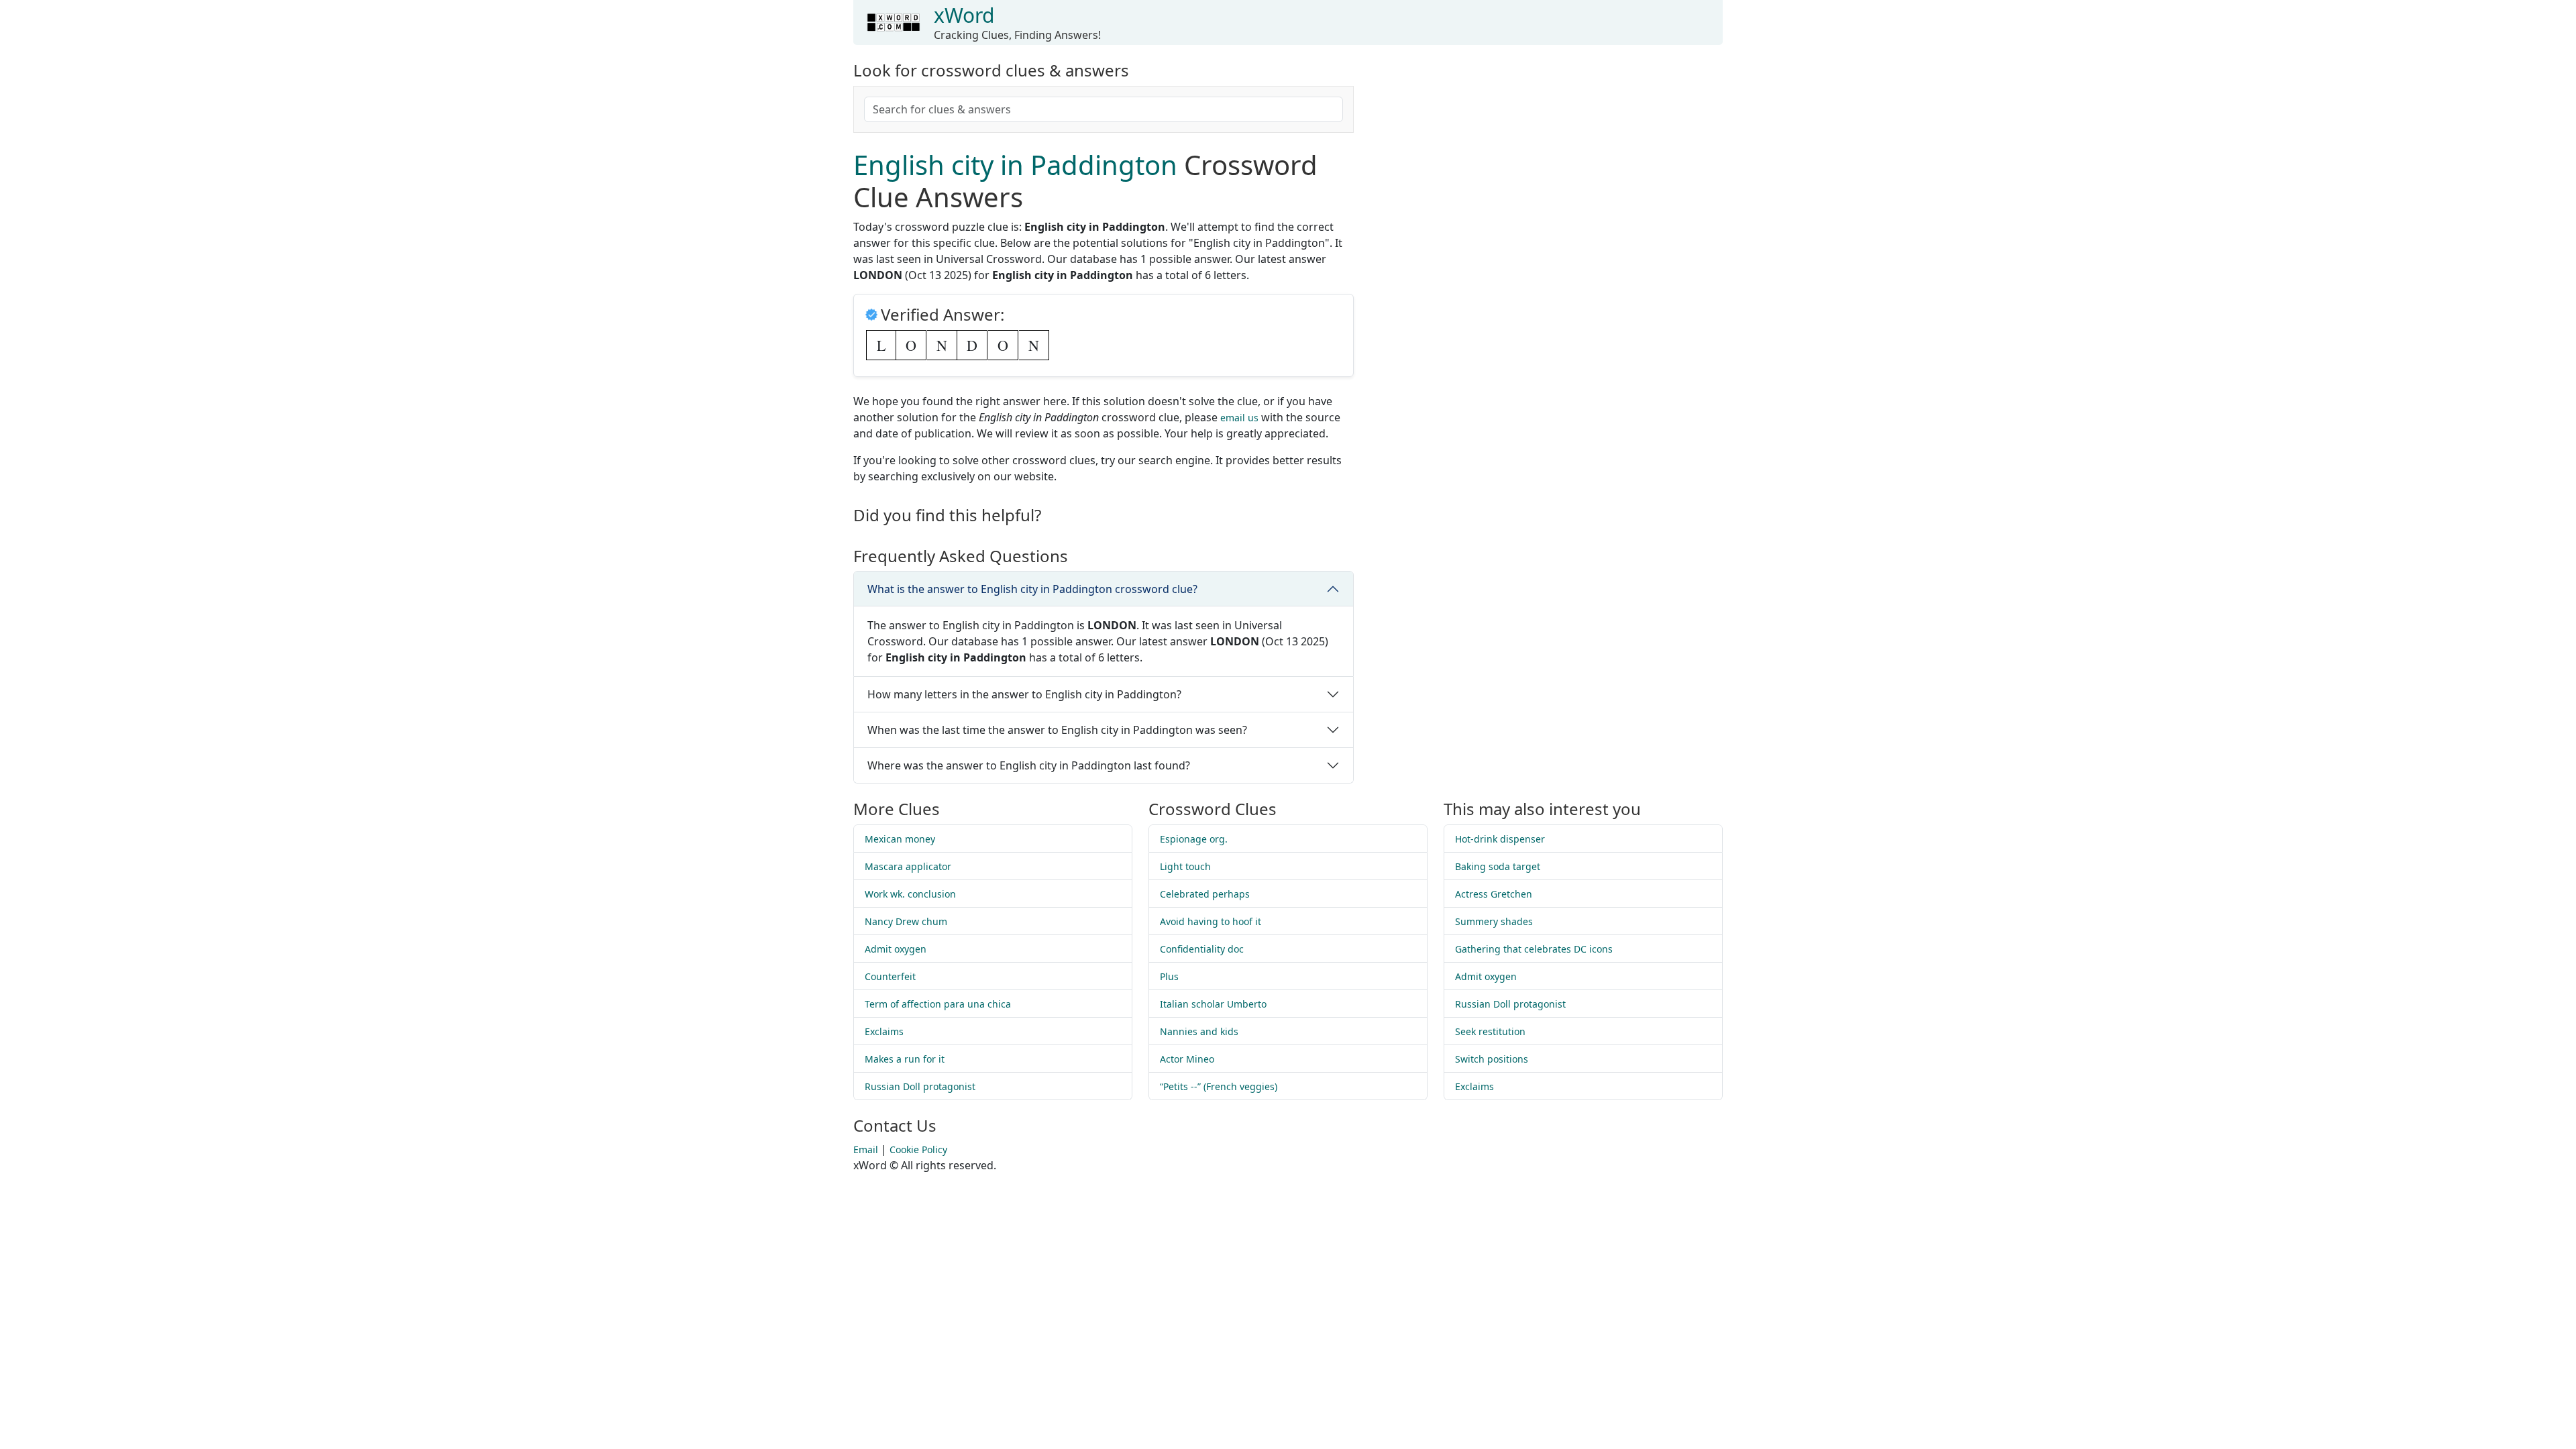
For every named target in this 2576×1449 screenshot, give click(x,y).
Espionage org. (1194, 839)
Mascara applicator (908, 866)
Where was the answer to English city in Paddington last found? (1029, 765)
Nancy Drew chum (906, 921)
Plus (1169, 976)
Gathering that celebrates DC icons (1534, 949)
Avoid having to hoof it (1211, 921)
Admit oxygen (896, 949)
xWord (964, 15)
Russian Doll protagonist (920, 1086)
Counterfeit (890, 976)
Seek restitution (1490, 1031)
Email (866, 1149)
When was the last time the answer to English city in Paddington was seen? (1057, 730)
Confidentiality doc (1202, 949)
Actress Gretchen (1494, 894)
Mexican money (900, 839)
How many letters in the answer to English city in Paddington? (1024, 694)
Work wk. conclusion (910, 894)
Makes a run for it (905, 1059)
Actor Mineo (1187, 1059)
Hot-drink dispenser (1500, 839)
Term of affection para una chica (938, 1004)
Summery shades (1494, 921)
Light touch (1185, 866)
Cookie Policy (918, 1149)
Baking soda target (1498, 866)
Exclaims (884, 1031)
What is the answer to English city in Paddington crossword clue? (1032, 589)
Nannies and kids (1199, 1031)
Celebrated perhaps (1205, 894)
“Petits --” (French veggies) (1219, 1086)
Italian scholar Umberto (1213, 1004)
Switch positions (1492, 1059)
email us (1239, 418)
